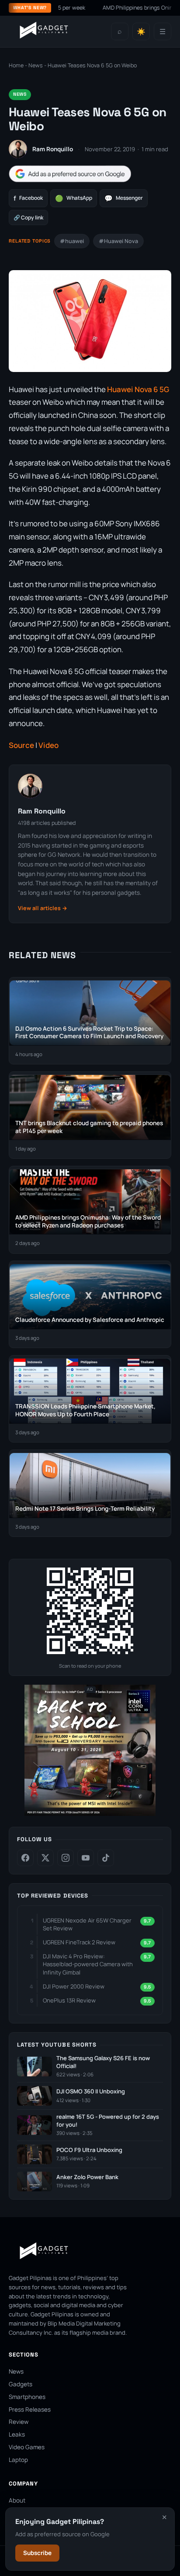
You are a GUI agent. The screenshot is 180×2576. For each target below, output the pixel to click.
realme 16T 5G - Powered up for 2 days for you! (108, 2121)
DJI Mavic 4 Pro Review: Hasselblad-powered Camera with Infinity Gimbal (88, 1964)
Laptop (18, 2460)
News (36, 65)
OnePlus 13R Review (69, 2000)
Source (21, 745)
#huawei (72, 241)
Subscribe (37, 2553)
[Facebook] (25, 1858)
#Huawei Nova (118, 241)
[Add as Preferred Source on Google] (70, 174)
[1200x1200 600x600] (90, 1814)
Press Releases (30, 2409)
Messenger (124, 198)
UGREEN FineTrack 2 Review (79, 1942)
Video (48, 745)
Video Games (27, 2447)
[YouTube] (86, 1858)
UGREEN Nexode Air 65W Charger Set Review (87, 1924)
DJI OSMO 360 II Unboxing (91, 2091)
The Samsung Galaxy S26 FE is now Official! (103, 2062)
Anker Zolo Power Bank (87, 2177)
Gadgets (21, 2384)
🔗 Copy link (28, 217)
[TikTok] (106, 1858)
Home (16, 65)
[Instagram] (66, 1858)
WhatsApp (74, 198)
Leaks (17, 2434)
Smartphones (27, 2397)
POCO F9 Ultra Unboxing (89, 2150)
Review (19, 2422)
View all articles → (43, 908)
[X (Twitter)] (45, 1858)
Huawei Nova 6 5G (138, 389)
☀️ (141, 32)
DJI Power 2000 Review (74, 1986)
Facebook (28, 198)
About (17, 2500)
